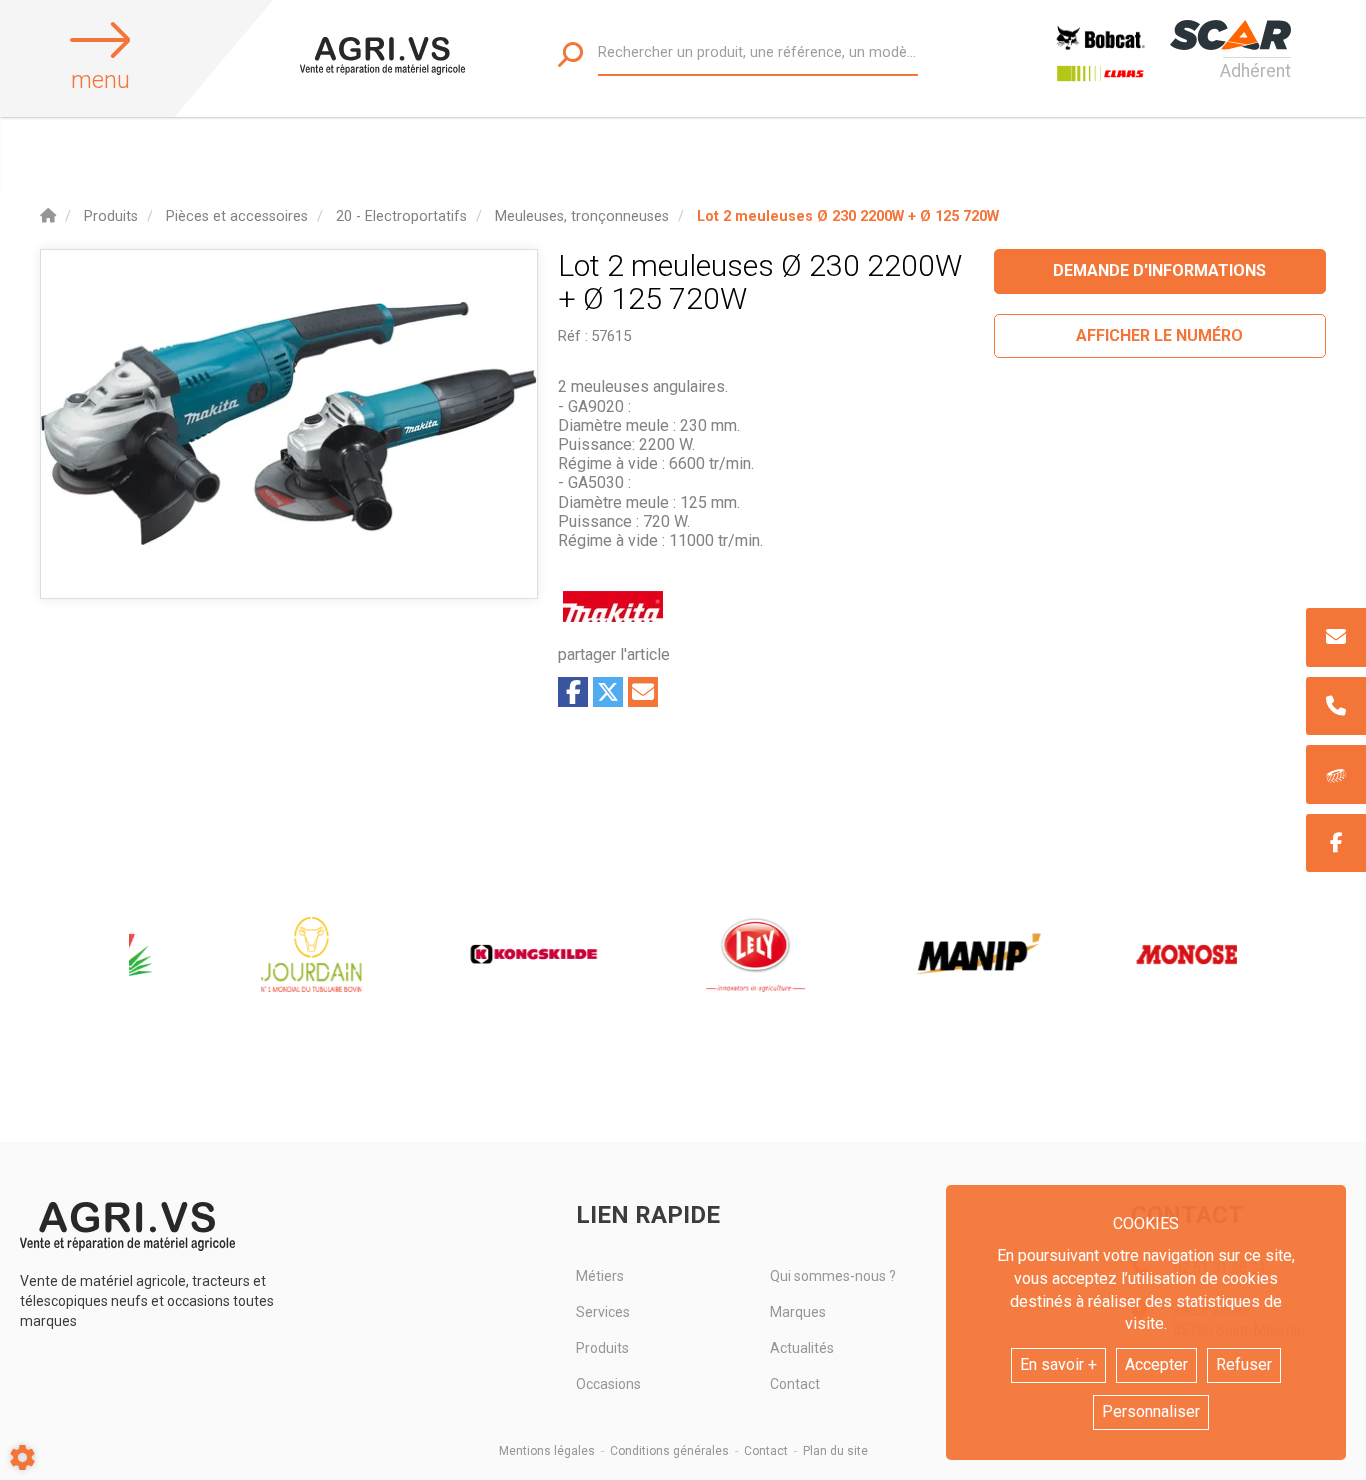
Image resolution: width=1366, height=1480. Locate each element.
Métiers (600, 1276)
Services (603, 1312)
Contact (795, 1384)
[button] (848, 216)
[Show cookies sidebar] (22, 1457)
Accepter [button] (1156, 1364)
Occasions (608, 1384)
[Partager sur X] (608, 692)
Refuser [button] (1244, 1364)
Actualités (802, 1348)
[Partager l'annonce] (643, 692)
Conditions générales (669, 1451)
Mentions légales (547, 1451)
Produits (602, 1348)
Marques (798, 1312)
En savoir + (1058, 1364)
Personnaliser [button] (1151, 1411)
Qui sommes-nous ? (833, 1276)
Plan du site (835, 1451)
